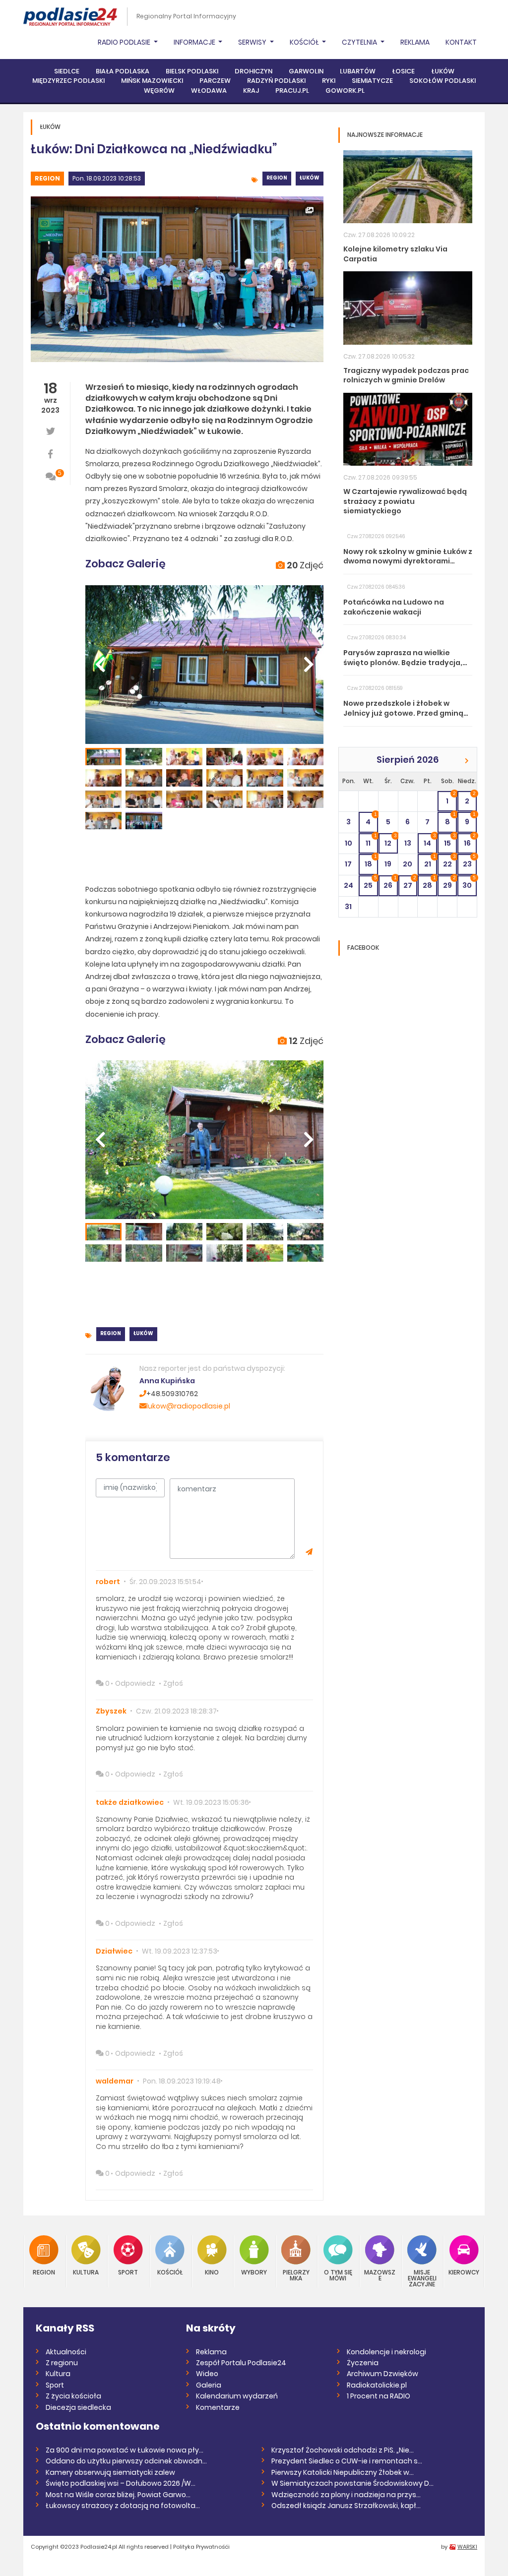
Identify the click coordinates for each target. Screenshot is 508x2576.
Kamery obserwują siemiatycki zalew (110, 2472)
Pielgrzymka (296, 2275)
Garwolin (306, 71)
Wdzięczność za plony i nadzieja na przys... (346, 2495)
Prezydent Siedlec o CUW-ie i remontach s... (347, 2461)
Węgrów (159, 91)
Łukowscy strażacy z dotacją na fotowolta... (123, 2506)
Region (47, 178)
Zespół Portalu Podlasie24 (241, 2363)
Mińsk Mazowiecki (152, 81)
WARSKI (467, 2547)
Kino (212, 2272)
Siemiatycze (372, 81)
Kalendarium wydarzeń (237, 2396)
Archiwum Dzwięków (382, 2374)
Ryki (329, 81)
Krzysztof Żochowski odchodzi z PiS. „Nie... (343, 2450)
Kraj (251, 91)
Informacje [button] (195, 42)
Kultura (86, 2272)
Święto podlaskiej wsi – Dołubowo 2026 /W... (121, 2483)
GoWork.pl (345, 91)
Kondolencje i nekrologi (386, 2352)
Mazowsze (380, 2275)
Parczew (215, 81)
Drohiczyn (254, 71)
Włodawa (209, 91)
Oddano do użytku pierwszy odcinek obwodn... (126, 2461)
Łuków (443, 71)
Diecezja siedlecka (78, 2407)
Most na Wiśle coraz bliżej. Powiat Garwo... (118, 2495)
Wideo (207, 2374)
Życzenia (363, 2363)
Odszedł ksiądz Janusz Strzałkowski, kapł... (346, 2506)
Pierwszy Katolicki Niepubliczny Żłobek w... (343, 2472)
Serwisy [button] (253, 42)
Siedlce (67, 71)
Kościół (170, 2272)
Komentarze (218, 2407)
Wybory (254, 2272)
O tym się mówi (338, 2275)
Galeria (209, 2385)
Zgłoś (173, 1683)
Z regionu (62, 2363)
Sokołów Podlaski (443, 81)
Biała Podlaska (123, 71)
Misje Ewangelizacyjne (422, 2278)
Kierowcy (464, 2272)
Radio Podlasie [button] (125, 42)
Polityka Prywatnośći (201, 2547)
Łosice (403, 71)
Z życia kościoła (73, 2396)
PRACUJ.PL (292, 91)
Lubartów (358, 71)
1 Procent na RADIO (379, 2396)
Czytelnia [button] (360, 42)
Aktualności (66, 2352)
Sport (128, 2272)
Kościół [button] (305, 42)
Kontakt (461, 42)
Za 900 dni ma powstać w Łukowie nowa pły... (125, 2450)
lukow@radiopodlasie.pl (188, 1406)
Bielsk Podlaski (192, 71)
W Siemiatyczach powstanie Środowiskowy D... (352, 2483)
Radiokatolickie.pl (377, 2385)
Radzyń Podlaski (276, 81)
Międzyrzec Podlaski (68, 81)
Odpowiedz (135, 1683)
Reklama (415, 42)
